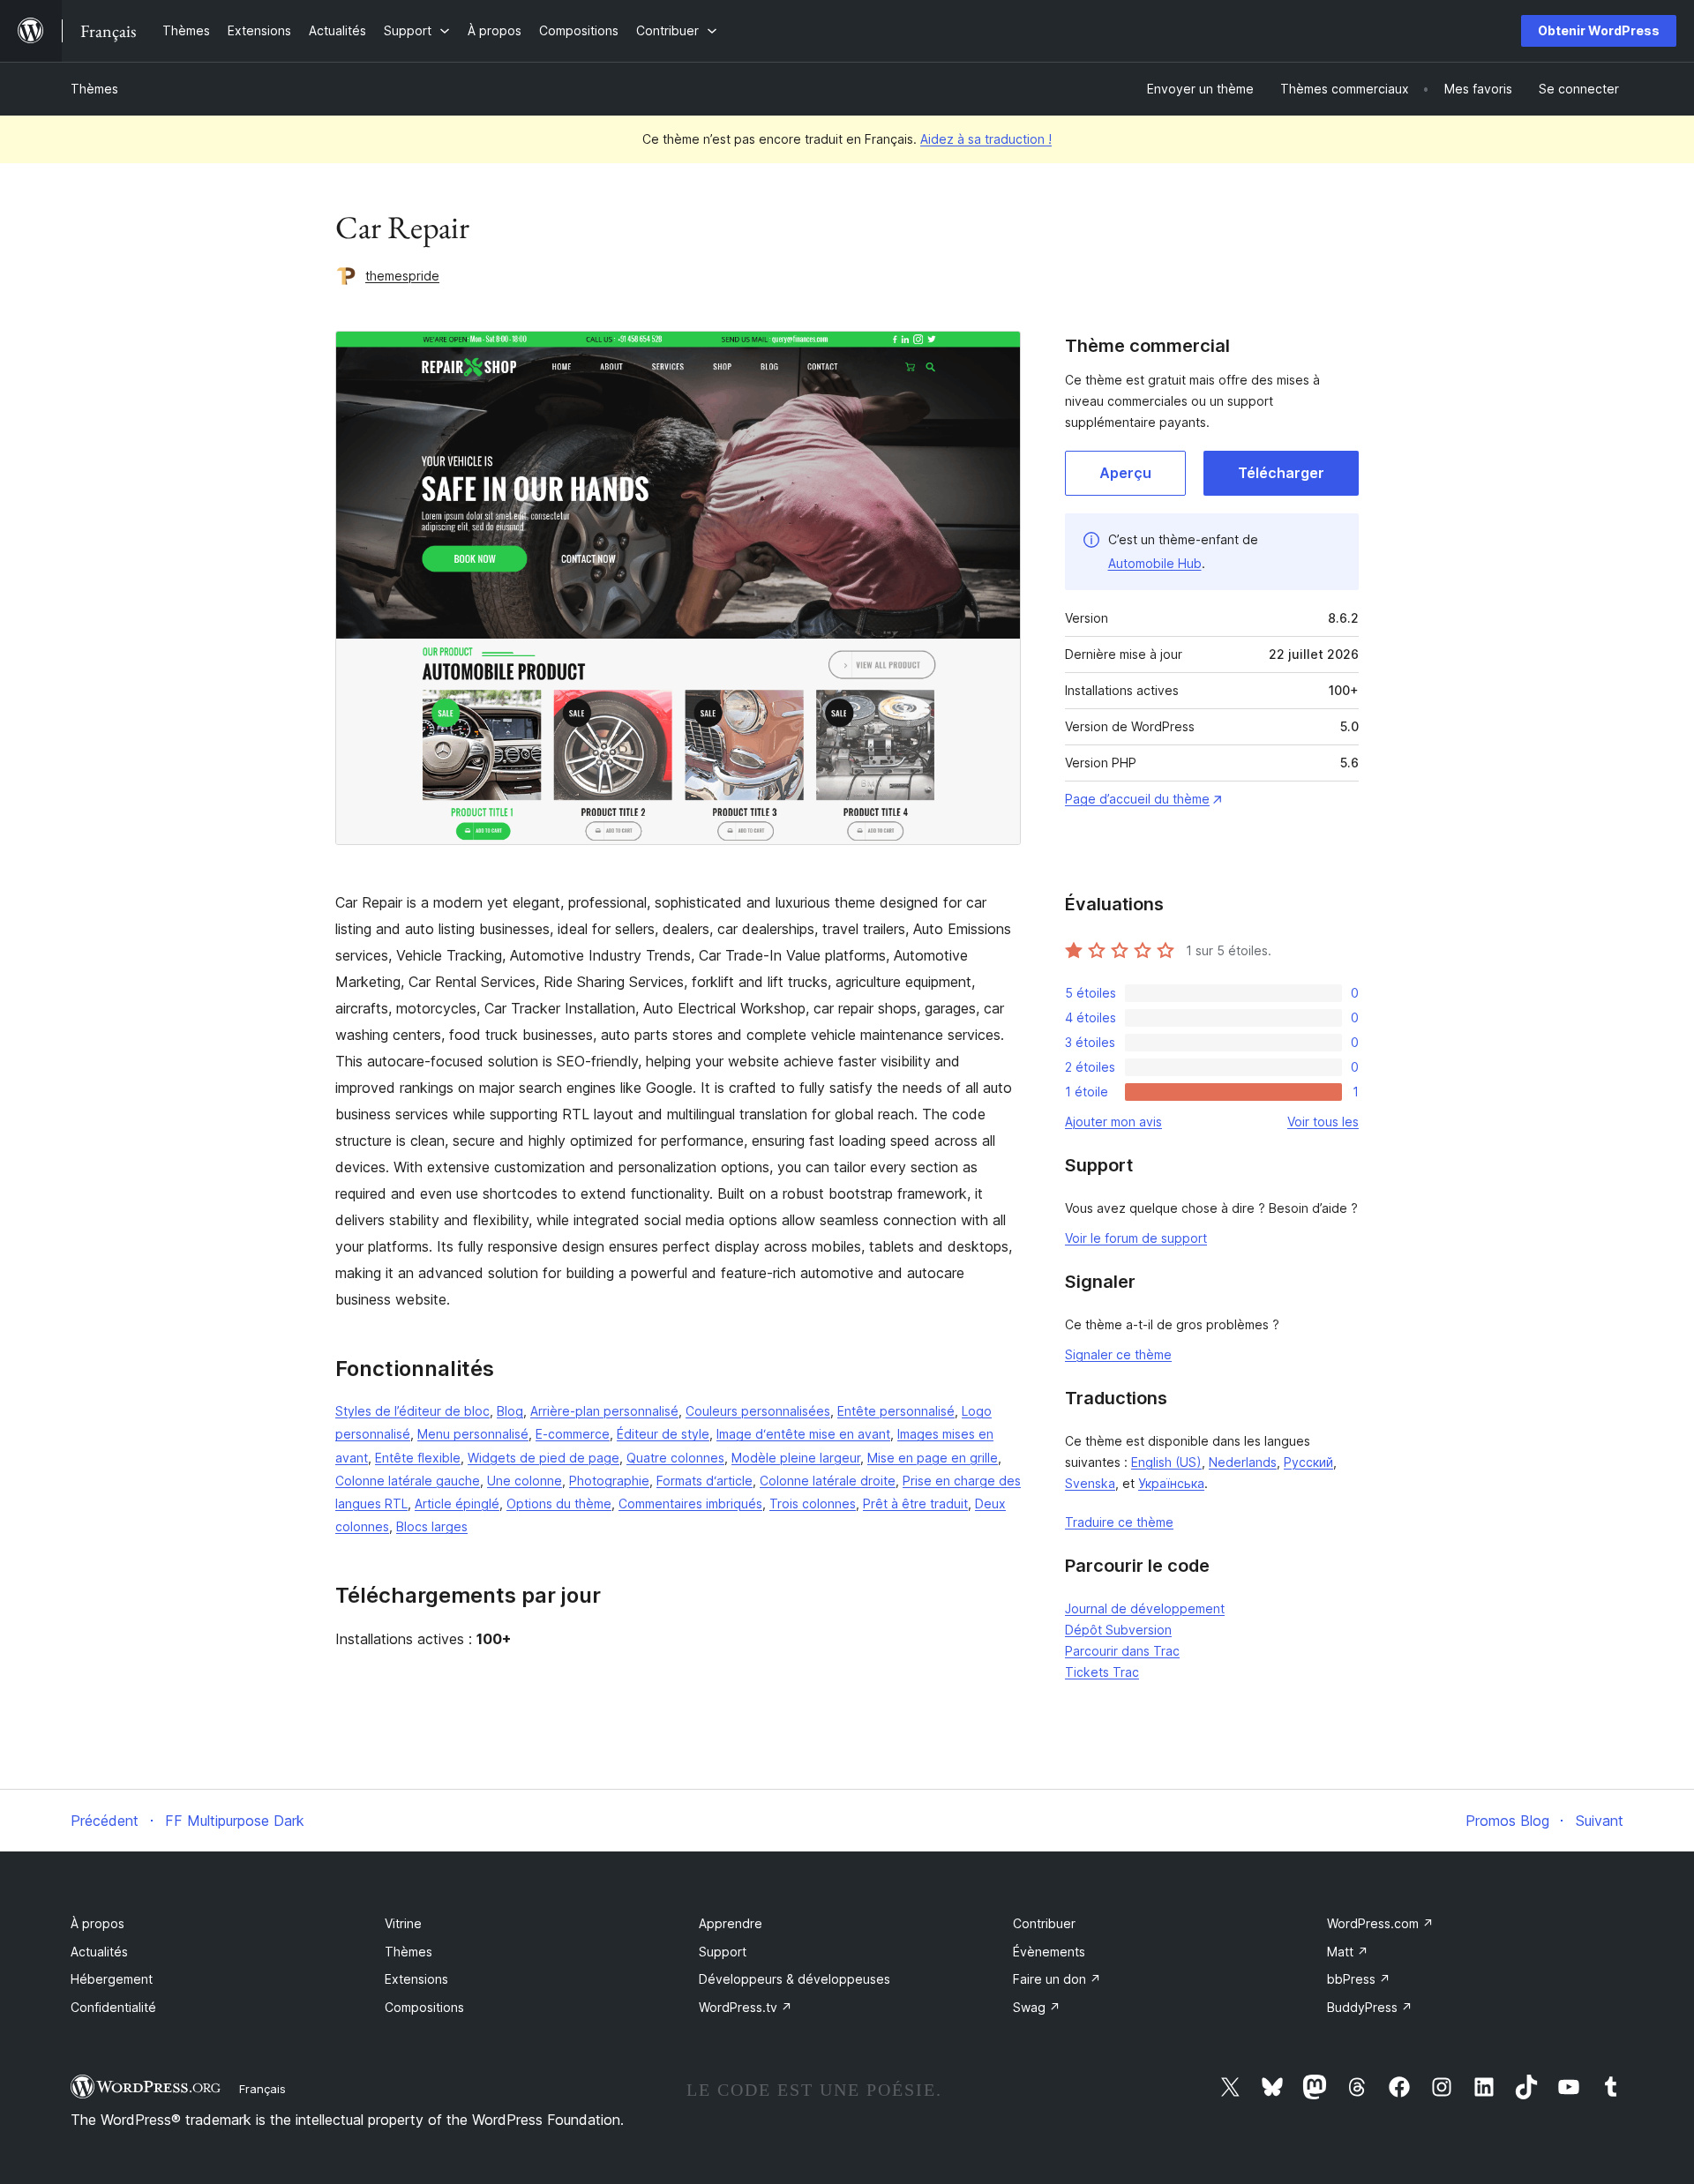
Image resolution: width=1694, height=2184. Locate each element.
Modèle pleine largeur (796, 1458)
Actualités (99, 1952)
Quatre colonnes (675, 1458)
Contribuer (1044, 1923)
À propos (97, 1923)
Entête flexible (418, 1458)
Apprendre (731, 1923)
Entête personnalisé (896, 1411)
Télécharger (1281, 473)
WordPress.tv (746, 2007)
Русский (1308, 1462)
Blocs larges (432, 1526)
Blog (510, 1411)
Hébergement (112, 1979)
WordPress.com (1380, 1923)
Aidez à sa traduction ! (986, 139)
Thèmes (94, 89)
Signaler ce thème (1118, 1354)
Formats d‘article (705, 1481)
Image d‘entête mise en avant (803, 1434)
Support (723, 1952)
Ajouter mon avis (1113, 1122)
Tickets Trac (1102, 1672)
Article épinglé (457, 1503)
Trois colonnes (813, 1503)
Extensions (416, 1979)
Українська (1171, 1483)
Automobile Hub (1155, 563)
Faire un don (1057, 1979)
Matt (1348, 1952)
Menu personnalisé (473, 1434)
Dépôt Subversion (1118, 1630)
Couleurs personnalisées (758, 1411)
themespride (402, 276)
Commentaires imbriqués (690, 1503)
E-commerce (573, 1434)
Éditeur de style (663, 1434)
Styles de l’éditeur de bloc (412, 1411)
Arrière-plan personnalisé (604, 1411)
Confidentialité (113, 2007)
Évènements (1049, 1952)
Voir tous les (1323, 1122)
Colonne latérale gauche (408, 1481)
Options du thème (559, 1503)
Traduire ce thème (1119, 1522)
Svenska (1090, 1483)
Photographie (609, 1481)
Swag (1037, 2007)
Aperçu (1125, 473)
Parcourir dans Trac (1122, 1651)
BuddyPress (1370, 2007)
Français (262, 2089)
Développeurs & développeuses (795, 1979)
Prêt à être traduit (915, 1503)
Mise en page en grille (933, 1458)
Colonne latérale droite (828, 1481)
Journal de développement (1145, 1608)
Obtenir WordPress (1599, 30)
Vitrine (403, 1923)
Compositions (424, 2007)
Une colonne (525, 1481)
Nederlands (1243, 1462)
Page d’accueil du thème (1137, 799)
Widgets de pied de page (543, 1458)
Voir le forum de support (1136, 1238)
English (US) (1166, 1462)
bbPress (1359, 1979)
